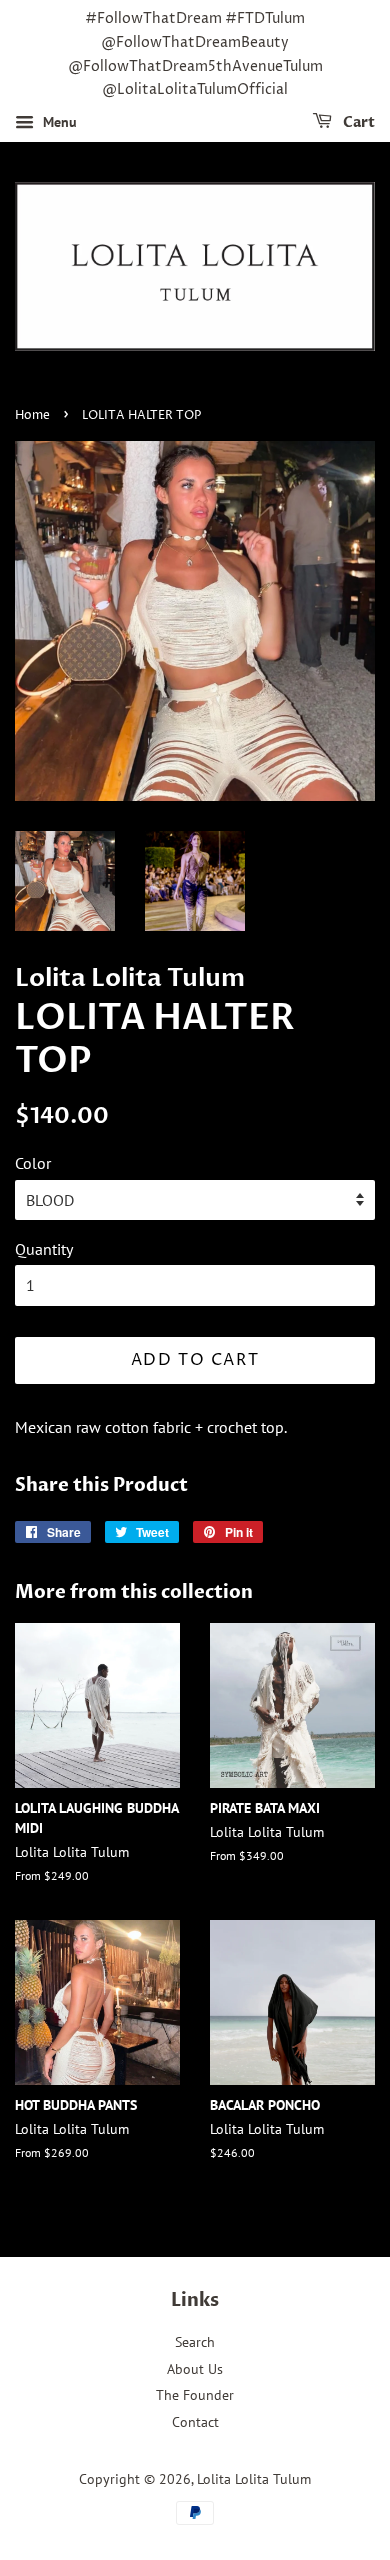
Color (33, 1163)
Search (195, 2342)
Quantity (44, 1249)
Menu (58, 122)
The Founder (195, 2395)
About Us (195, 2369)
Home (32, 415)
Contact (195, 2422)
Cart (357, 122)
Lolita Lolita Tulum (254, 2479)
